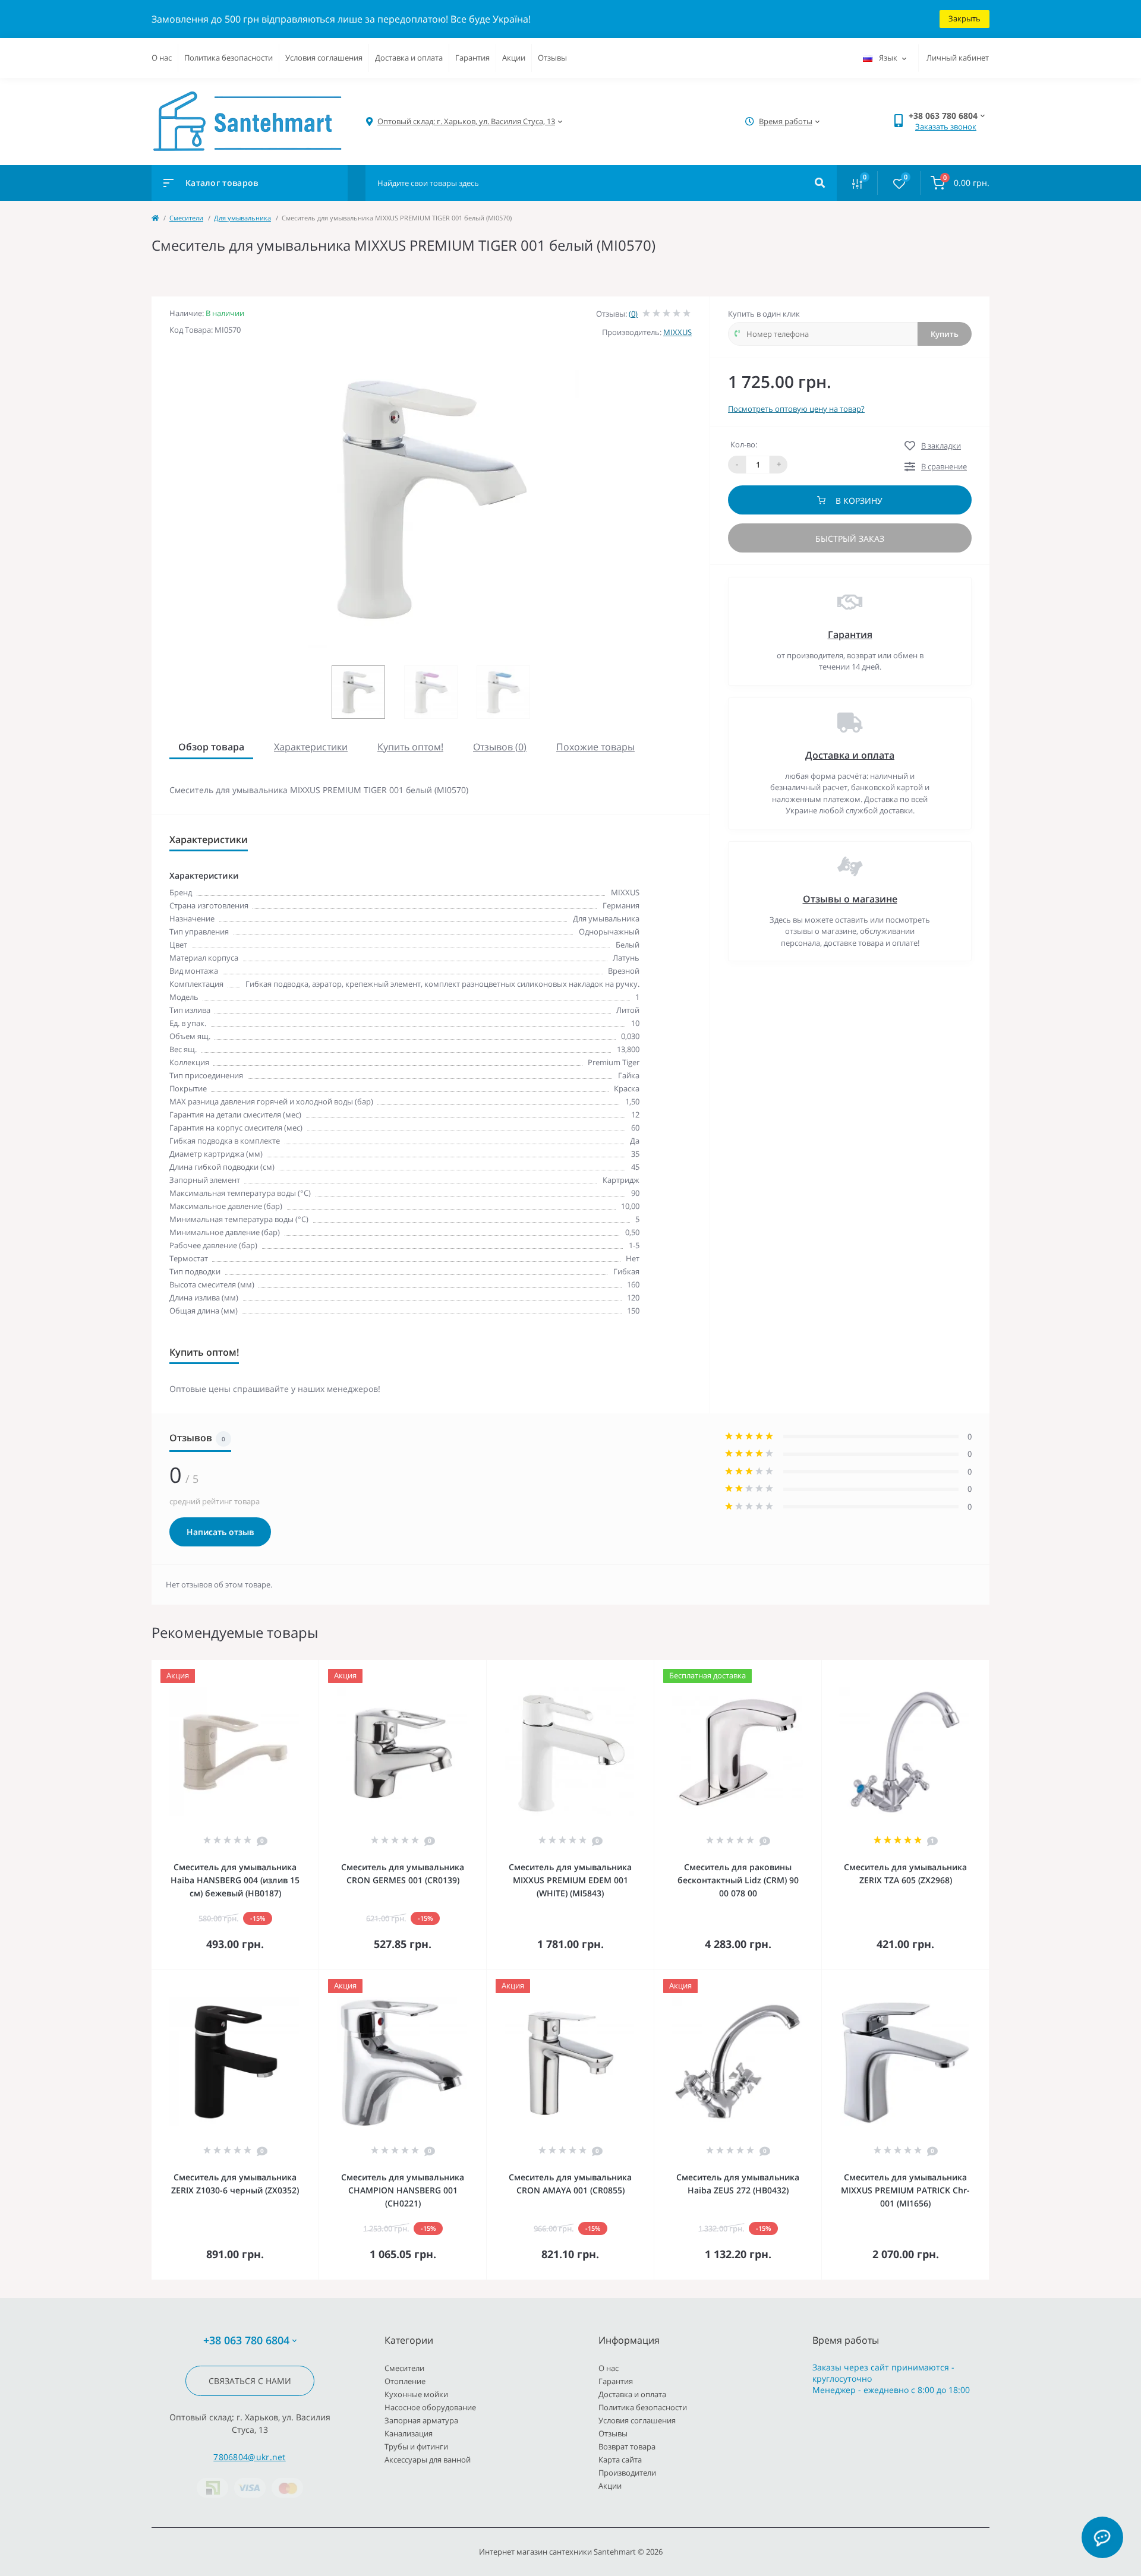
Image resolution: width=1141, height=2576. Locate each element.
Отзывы (552, 58)
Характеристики (311, 747)
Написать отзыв (220, 1532)
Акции (514, 58)
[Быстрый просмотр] (279, 1668)
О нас (162, 58)
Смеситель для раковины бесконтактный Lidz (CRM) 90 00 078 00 (738, 1880)
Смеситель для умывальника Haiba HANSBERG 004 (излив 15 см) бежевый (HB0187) (235, 1880)
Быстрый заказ (850, 539)
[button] (466, 121)
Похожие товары (595, 747)
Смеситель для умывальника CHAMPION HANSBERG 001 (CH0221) (403, 2190)
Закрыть (965, 18)
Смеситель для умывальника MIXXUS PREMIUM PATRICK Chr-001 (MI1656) (905, 2190)
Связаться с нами (250, 2381)
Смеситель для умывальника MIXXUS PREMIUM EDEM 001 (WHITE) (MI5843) (570, 1880)
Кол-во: (744, 444)
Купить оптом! (410, 747)
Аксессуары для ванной (428, 2460)
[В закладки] (313, 1668)
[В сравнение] (297, 1668)
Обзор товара (211, 747)
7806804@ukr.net (250, 2457)
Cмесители (186, 218)
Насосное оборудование (430, 2407)
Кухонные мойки (416, 2394)
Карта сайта (620, 2460)
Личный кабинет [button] (958, 58)
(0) (633, 314)
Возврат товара (627, 2446)
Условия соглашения (324, 58)
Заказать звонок (946, 127)
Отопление (405, 2381)
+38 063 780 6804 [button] (246, 2340)
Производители (627, 2473)
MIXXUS (677, 332)
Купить (945, 334)
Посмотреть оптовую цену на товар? (796, 409)
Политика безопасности (228, 58)
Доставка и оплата (409, 58)
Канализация (409, 2433)
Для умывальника (242, 218)
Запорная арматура (421, 2420)
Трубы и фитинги (416, 2446)
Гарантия (472, 58)
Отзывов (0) (500, 747)
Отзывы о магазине (850, 899)
